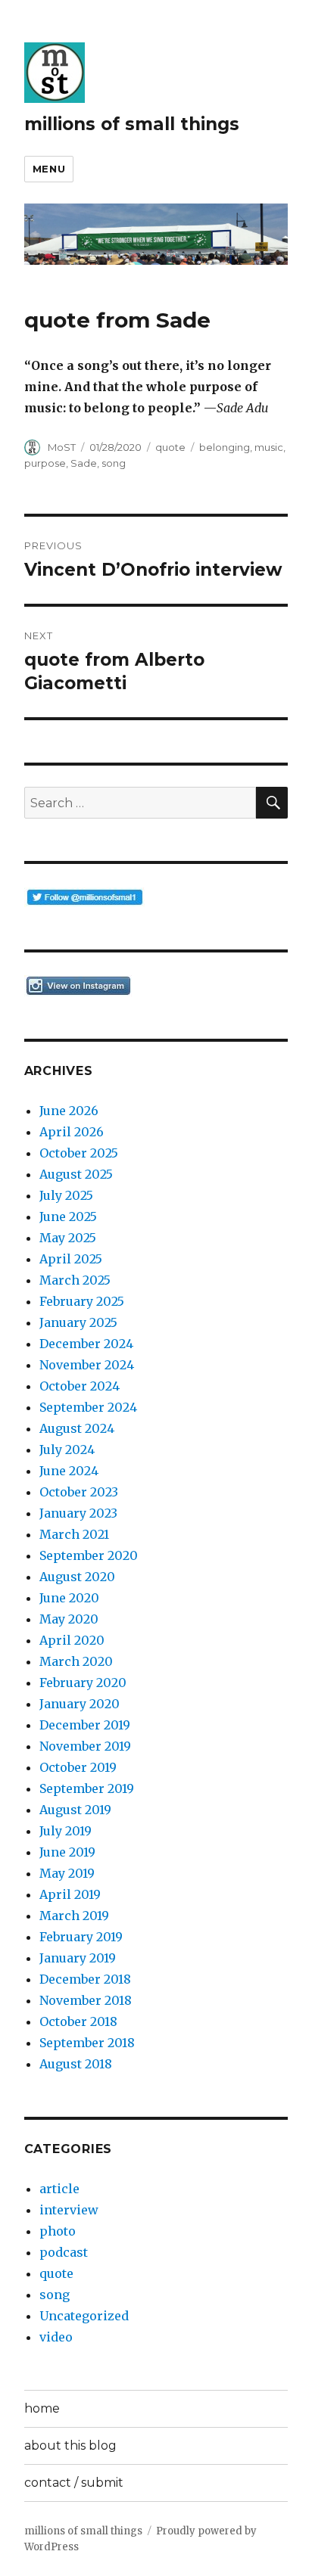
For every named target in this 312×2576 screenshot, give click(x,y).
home (42, 2408)
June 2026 (69, 1111)
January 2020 (80, 1704)
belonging (225, 447)
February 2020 (83, 1683)
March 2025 (75, 1280)
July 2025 (66, 1195)
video (56, 2337)
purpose (45, 463)
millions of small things (132, 124)
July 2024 (67, 1450)
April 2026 (72, 1132)
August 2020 (77, 1577)
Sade (84, 463)
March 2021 (74, 1534)
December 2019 (85, 1725)
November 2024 (87, 1365)
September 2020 (89, 1555)
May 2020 (69, 1619)
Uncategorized (84, 2316)
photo (58, 2231)
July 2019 (66, 1831)
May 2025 (68, 1238)
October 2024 (80, 1386)
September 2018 (87, 2043)
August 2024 (77, 1428)
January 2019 (78, 1958)
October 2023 (79, 1492)
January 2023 (78, 1513)
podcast (64, 2252)
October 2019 (78, 1767)
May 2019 (67, 1873)
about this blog (70, 2445)
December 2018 (85, 1979)
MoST (62, 447)
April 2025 (71, 1259)
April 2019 (70, 1894)
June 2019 (67, 1852)
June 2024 (69, 1471)
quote (170, 447)
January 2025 (78, 1322)
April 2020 (72, 1640)
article (59, 2189)
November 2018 (86, 2000)
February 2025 (82, 1301)
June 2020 (69, 1598)
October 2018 (78, 2021)
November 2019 (85, 1746)
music (269, 447)
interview (69, 2210)
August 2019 (75, 1810)
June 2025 (68, 1217)
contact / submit (74, 2483)
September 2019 (87, 1788)
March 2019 (74, 1916)
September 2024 (88, 1407)
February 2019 (81, 1937)
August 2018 (76, 2064)
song (114, 463)
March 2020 (76, 1661)
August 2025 (76, 1174)
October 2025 (79, 1153)
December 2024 (86, 1344)
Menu (49, 169)
